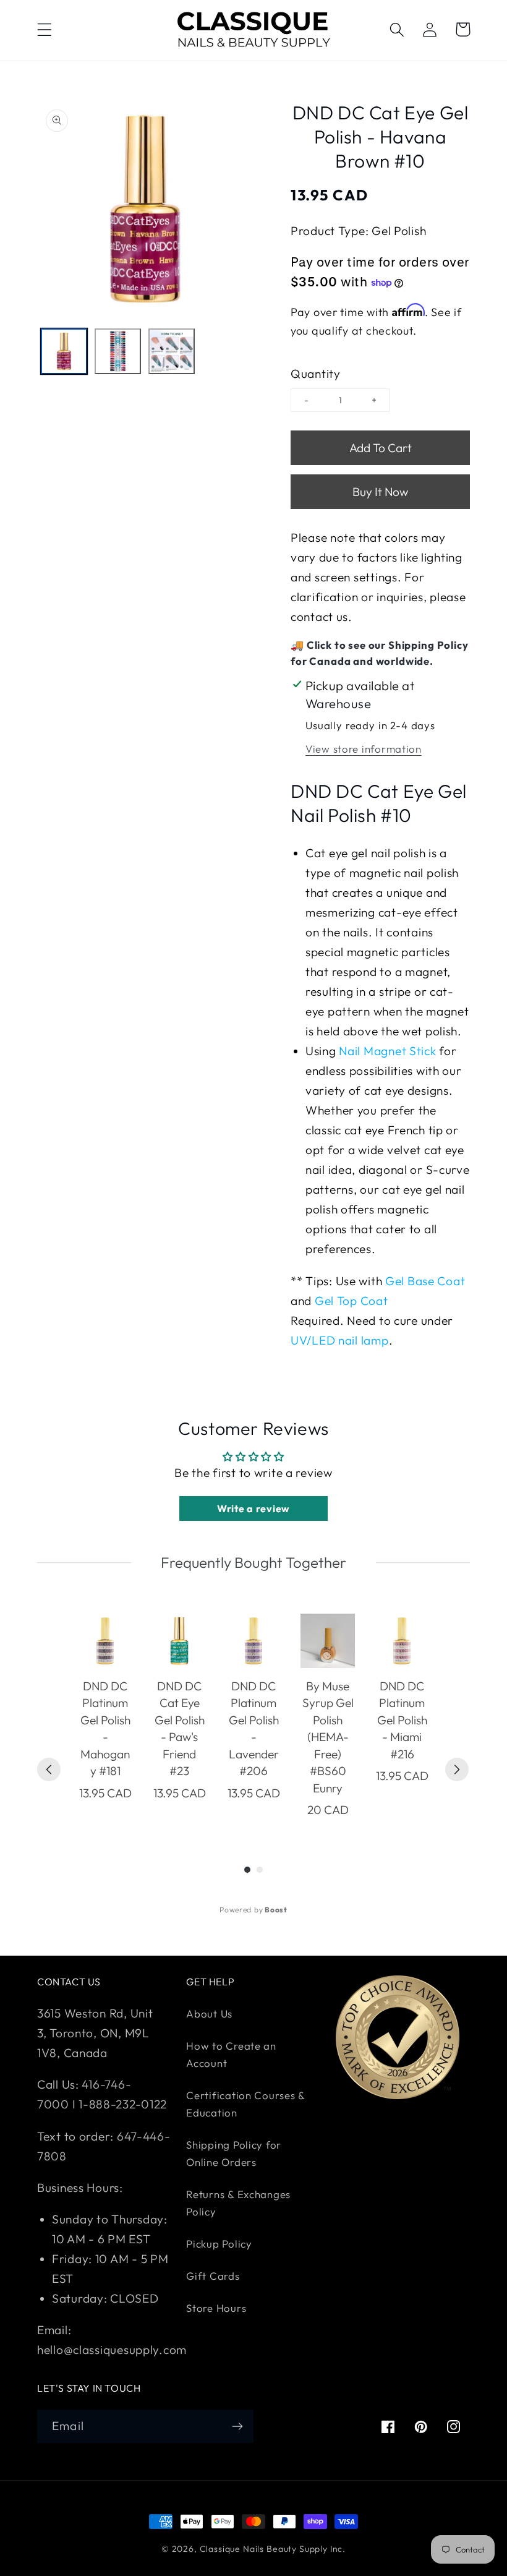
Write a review (253, 1508)
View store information (364, 749)
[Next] (457, 1769)
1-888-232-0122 (121, 2104)
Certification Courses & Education (245, 2104)
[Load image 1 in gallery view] (64, 352)
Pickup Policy (219, 2244)
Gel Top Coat (351, 1301)
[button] (45, 29)
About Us (209, 2013)
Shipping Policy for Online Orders (234, 2153)
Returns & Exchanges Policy (238, 2203)
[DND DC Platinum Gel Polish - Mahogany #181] (105, 1641)
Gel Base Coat (425, 1281)
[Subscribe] (237, 2426)
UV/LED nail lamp (340, 1340)
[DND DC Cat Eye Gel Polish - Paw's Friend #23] (179, 1641)
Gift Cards (213, 2276)
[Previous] (49, 1769)
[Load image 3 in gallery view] (172, 352)
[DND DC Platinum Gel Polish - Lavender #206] (253, 1641)
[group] (105, 1716)
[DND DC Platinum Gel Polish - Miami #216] (402, 1641)
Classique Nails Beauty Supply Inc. (273, 2549)
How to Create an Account (231, 2054)
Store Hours (216, 2308)
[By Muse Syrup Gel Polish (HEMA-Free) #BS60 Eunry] (328, 1641)
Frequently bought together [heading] (253, 1562)
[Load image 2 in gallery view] (118, 352)
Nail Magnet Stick (387, 1051)
